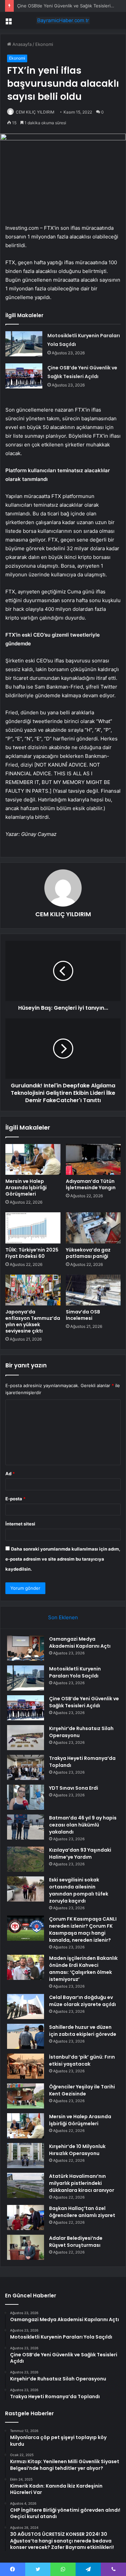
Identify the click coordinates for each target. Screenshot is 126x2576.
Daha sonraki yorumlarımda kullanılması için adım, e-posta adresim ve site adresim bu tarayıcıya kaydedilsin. (63, 1559)
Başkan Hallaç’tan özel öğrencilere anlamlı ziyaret (82, 2212)
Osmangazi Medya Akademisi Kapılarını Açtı (80, 1642)
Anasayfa (21, 44)
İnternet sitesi (20, 1524)
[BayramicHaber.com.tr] (63, 20)
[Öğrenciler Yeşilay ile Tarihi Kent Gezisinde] (26, 2096)
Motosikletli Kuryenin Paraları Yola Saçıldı (75, 1672)
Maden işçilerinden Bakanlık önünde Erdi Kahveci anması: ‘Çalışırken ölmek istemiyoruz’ (83, 1969)
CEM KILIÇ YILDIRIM (35, 112)
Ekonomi (44, 44)
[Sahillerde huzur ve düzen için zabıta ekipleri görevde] (26, 2036)
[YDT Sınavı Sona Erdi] (26, 1797)
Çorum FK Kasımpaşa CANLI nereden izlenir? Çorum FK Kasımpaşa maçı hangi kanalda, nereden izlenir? (83, 1929)
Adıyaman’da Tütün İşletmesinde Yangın (91, 1184)
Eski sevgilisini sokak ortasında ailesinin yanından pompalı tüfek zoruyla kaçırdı (79, 1890)
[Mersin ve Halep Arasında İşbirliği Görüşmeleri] (33, 1159)
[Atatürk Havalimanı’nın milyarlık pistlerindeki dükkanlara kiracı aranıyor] (26, 2185)
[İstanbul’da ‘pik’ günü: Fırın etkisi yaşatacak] (26, 2066)
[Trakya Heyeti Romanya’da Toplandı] (26, 1767)
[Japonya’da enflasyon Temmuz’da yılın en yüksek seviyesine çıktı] (33, 1290)
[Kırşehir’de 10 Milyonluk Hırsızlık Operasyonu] (26, 2156)
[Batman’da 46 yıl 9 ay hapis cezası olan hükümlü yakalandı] (26, 1827)
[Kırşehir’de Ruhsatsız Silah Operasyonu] (26, 1738)
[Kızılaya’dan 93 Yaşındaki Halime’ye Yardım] (26, 1859)
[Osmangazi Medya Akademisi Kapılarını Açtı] (26, 1648)
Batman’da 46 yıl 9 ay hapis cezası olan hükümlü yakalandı (83, 1825)
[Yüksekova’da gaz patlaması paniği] (93, 1228)
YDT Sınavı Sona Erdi (74, 1788)
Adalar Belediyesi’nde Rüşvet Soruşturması (76, 2242)
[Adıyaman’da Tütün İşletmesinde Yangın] (93, 1159)
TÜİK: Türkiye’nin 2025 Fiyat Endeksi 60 (32, 1253)
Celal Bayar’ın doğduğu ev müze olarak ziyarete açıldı (82, 2001)
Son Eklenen (63, 1617)
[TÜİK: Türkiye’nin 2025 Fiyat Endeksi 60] (33, 1228)
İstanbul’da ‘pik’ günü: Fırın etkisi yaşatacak (82, 2060)
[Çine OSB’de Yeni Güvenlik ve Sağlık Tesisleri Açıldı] (24, 376)
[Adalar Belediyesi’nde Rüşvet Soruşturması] (26, 2247)
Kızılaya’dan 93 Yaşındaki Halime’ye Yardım (80, 1853)
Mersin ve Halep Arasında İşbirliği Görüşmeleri (26, 1188)
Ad (10, 1474)
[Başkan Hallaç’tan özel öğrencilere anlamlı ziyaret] (26, 2217)
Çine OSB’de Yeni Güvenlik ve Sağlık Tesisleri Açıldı (70, 6)
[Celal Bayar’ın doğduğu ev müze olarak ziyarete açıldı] (26, 2007)
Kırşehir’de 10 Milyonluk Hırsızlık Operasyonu (77, 2150)
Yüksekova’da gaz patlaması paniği (88, 1253)
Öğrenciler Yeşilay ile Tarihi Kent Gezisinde (82, 2090)
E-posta (15, 1499)
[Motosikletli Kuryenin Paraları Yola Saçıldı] (24, 344)
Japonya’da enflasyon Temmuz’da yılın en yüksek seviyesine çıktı (33, 1321)
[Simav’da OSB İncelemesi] (93, 1290)
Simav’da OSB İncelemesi (83, 1315)
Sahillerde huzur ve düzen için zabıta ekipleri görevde (83, 2031)
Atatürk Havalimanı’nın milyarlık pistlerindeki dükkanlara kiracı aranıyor (82, 2183)
